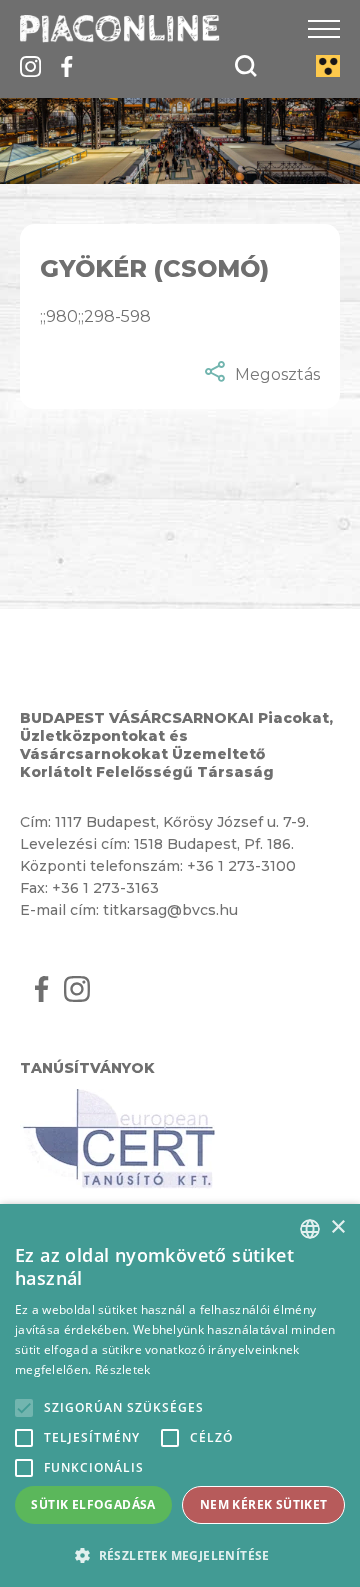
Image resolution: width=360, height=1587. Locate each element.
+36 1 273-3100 (241, 866)
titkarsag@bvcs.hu (170, 910)
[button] (180, 1554)
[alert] (180, 1395)
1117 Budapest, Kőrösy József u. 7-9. (182, 822)
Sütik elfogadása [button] (93, 1504)
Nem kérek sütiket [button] (264, 1504)
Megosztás (277, 374)
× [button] (337, 1227)
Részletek (123, 1369)
